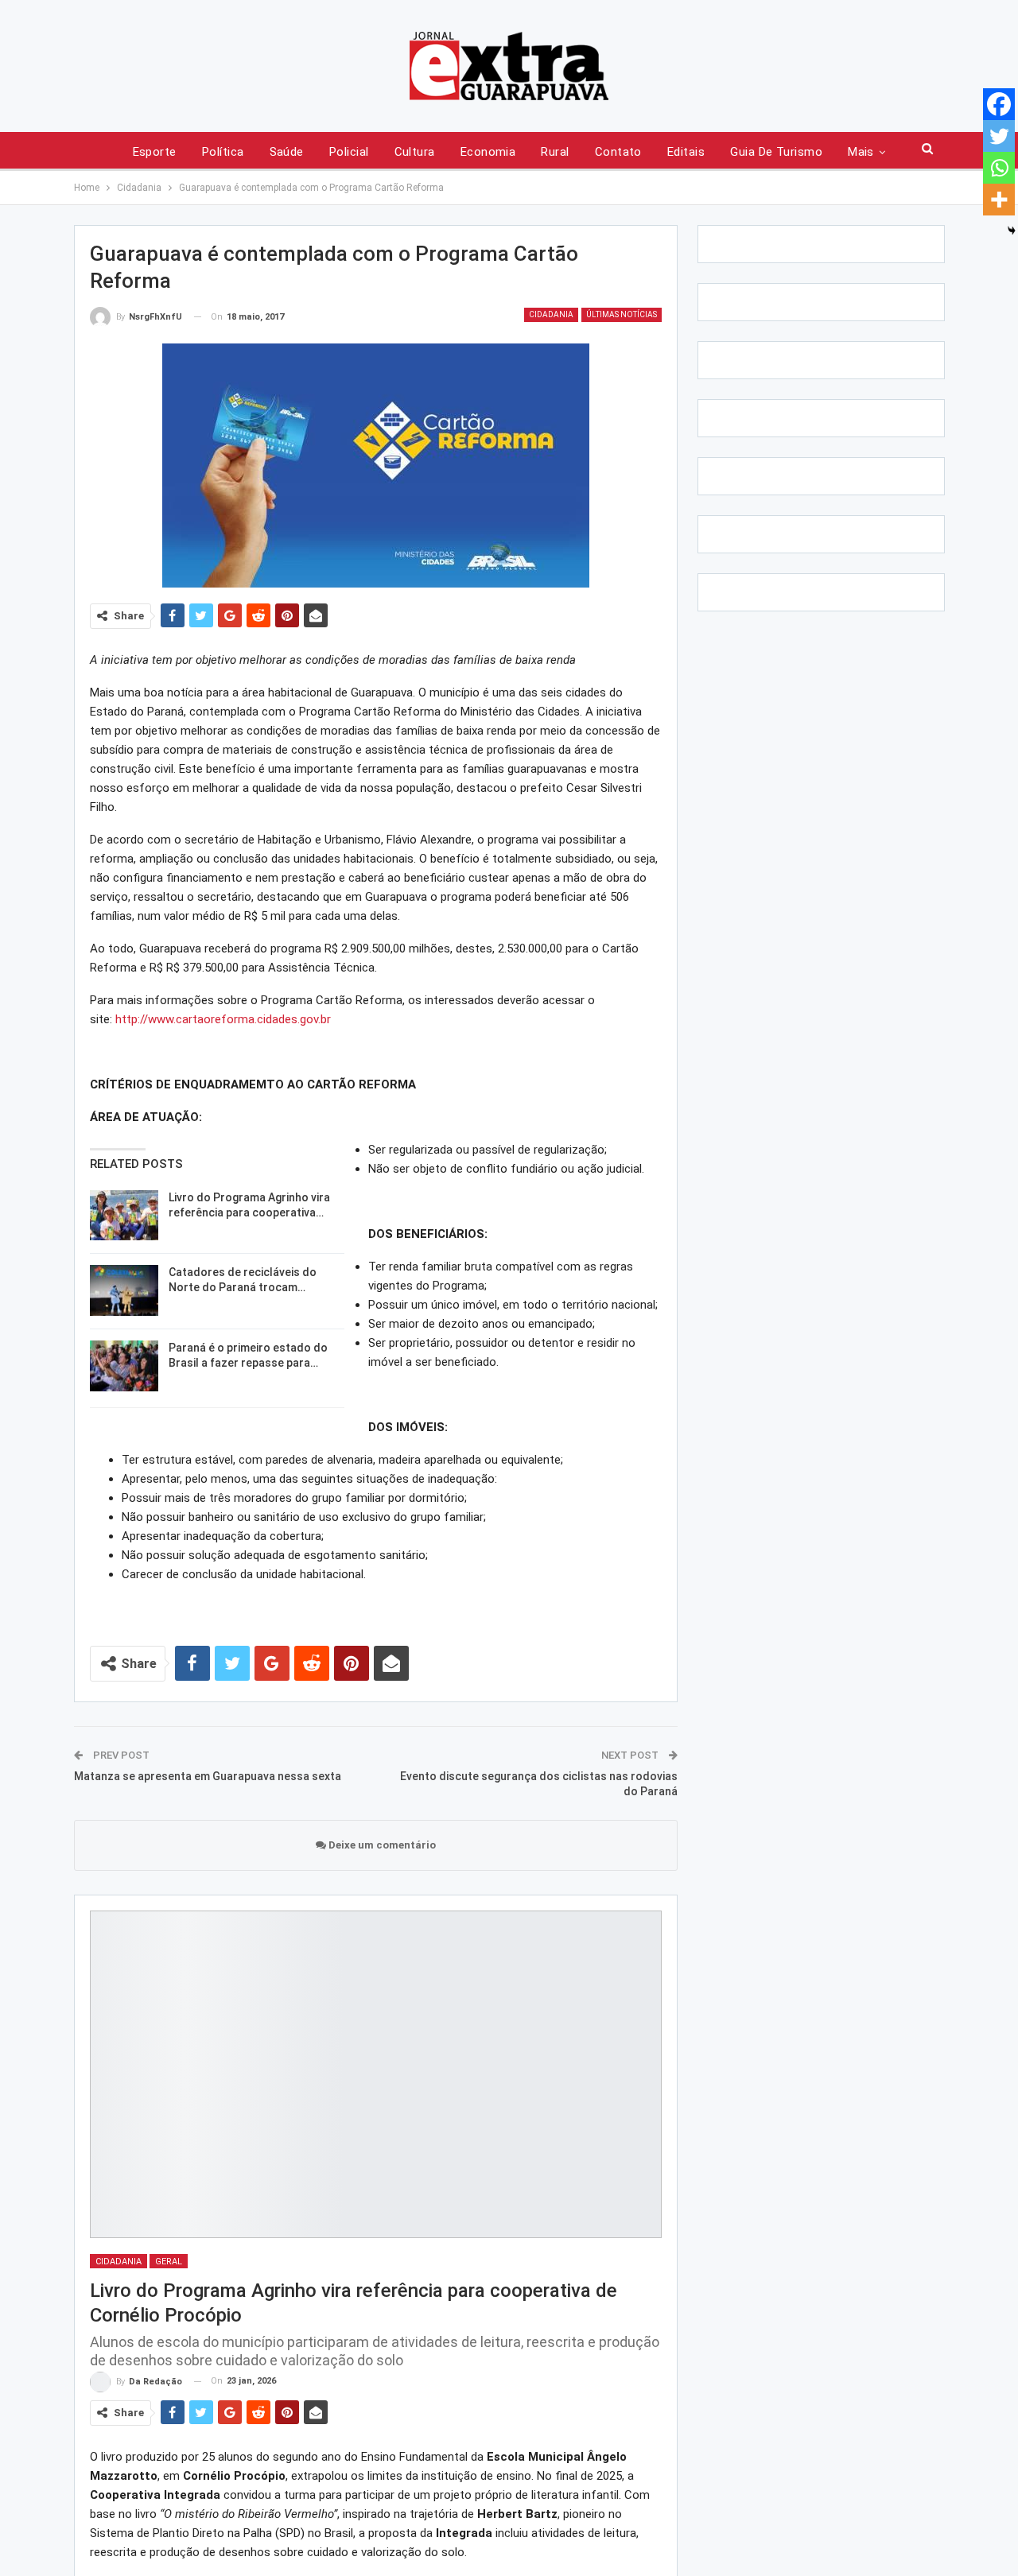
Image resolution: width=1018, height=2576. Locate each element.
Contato (618, 152)
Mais (861, 152)
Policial (349, 152)
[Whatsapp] (999, 168)
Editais (686, 152)
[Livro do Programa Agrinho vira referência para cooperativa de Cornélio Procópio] (124, 1216)
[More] (999, 200)
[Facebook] (999, 104)
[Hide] (1012, 231)
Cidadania (551, 314)
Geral (169, 2262)
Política (223, 152)
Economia (488, 152)
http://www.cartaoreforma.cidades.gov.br (223, 1019)
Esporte (155, 152)
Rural (555, 152)
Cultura (415, 152)
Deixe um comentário (381, 1845)
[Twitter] (999, 136)
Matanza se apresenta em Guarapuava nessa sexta (208, 1776)
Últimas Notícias (622, 314)
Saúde (287, 152)
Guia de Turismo (776, 152)
